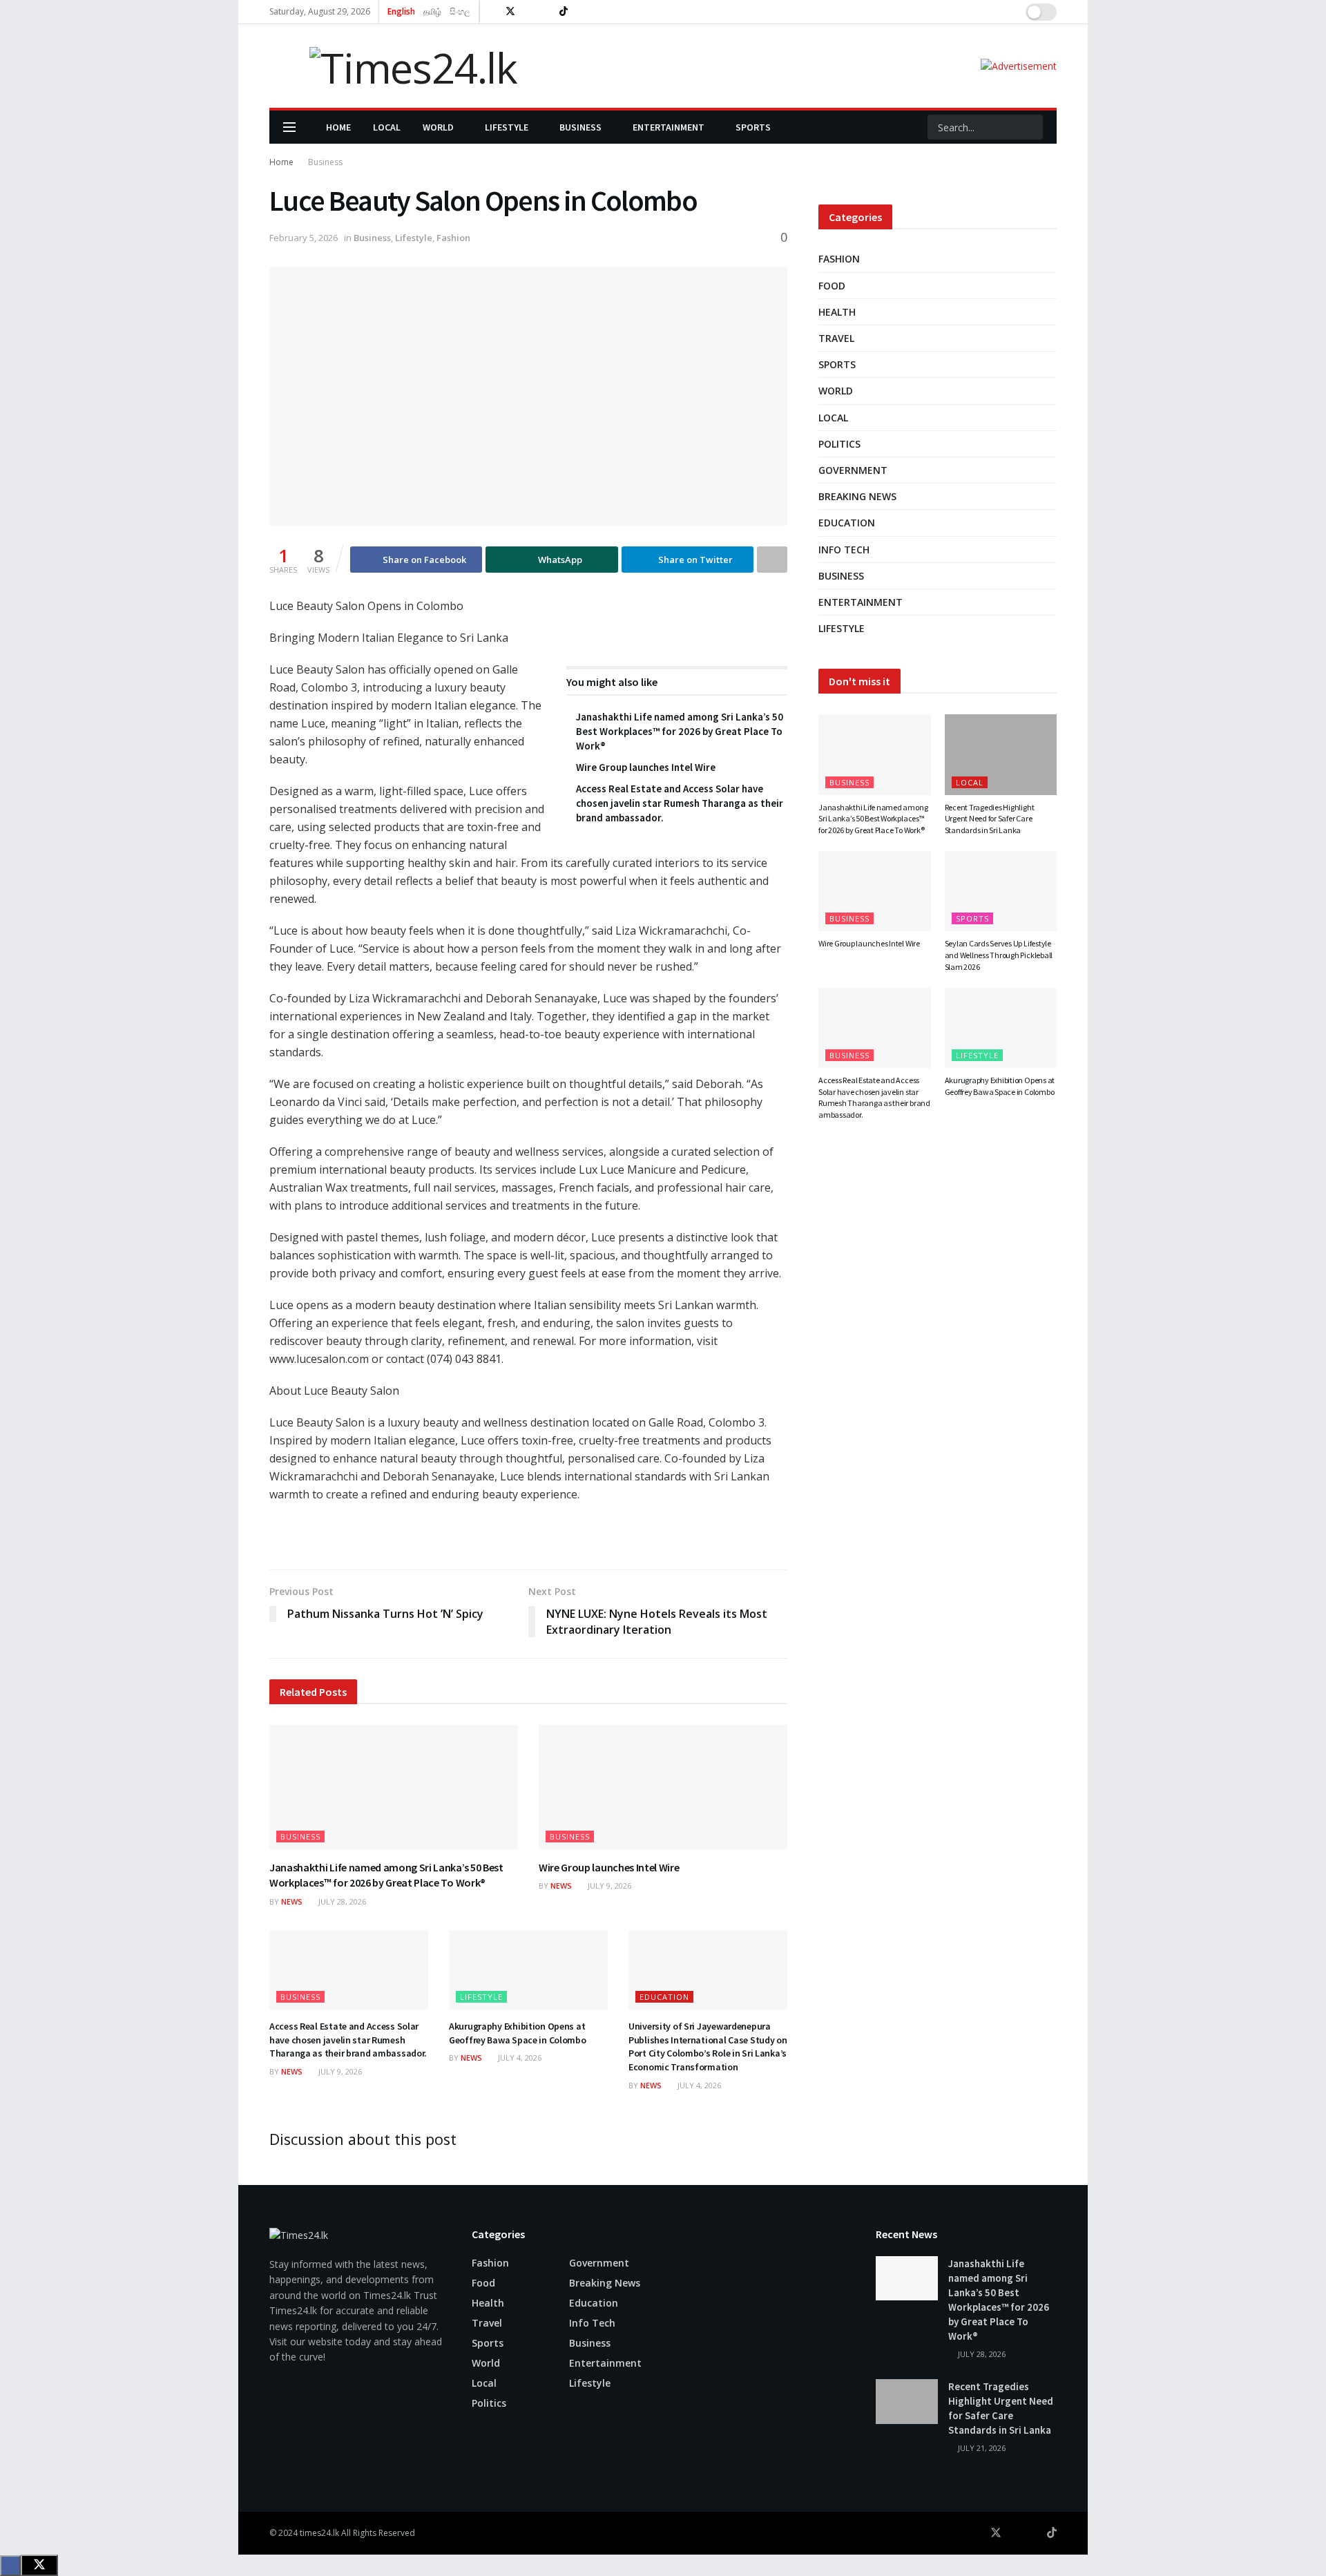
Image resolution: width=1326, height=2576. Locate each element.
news (292, 1901)
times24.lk (319, 2533)
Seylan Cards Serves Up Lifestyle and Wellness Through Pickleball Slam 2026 (999, 955)
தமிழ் (432, 11)
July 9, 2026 (608, 1886)
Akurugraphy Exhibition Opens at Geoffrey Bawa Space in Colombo (518, 2033)
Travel (836, 338)
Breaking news (857, 496)
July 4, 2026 (519, 2058)
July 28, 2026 (341, 1901)
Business (580, 127)
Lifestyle (507, 127)
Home (338, 127)
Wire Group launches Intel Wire (646, 767)
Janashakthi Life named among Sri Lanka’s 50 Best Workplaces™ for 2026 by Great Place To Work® (680, 731)
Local (387, 127)
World (438, 127)
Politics (839, 444)
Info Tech (844, 550)
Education (664, 1997)
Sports (753, 127)
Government (853, 470)
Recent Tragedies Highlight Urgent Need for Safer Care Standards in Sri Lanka (990, 819)
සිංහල (460, 11)
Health (837, 312)
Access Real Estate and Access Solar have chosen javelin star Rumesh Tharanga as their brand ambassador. (680, 803)
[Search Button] (1031, 127)
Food (832, 286)
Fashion (453, 238)
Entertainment (669, 127)
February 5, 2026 (304, 238)
